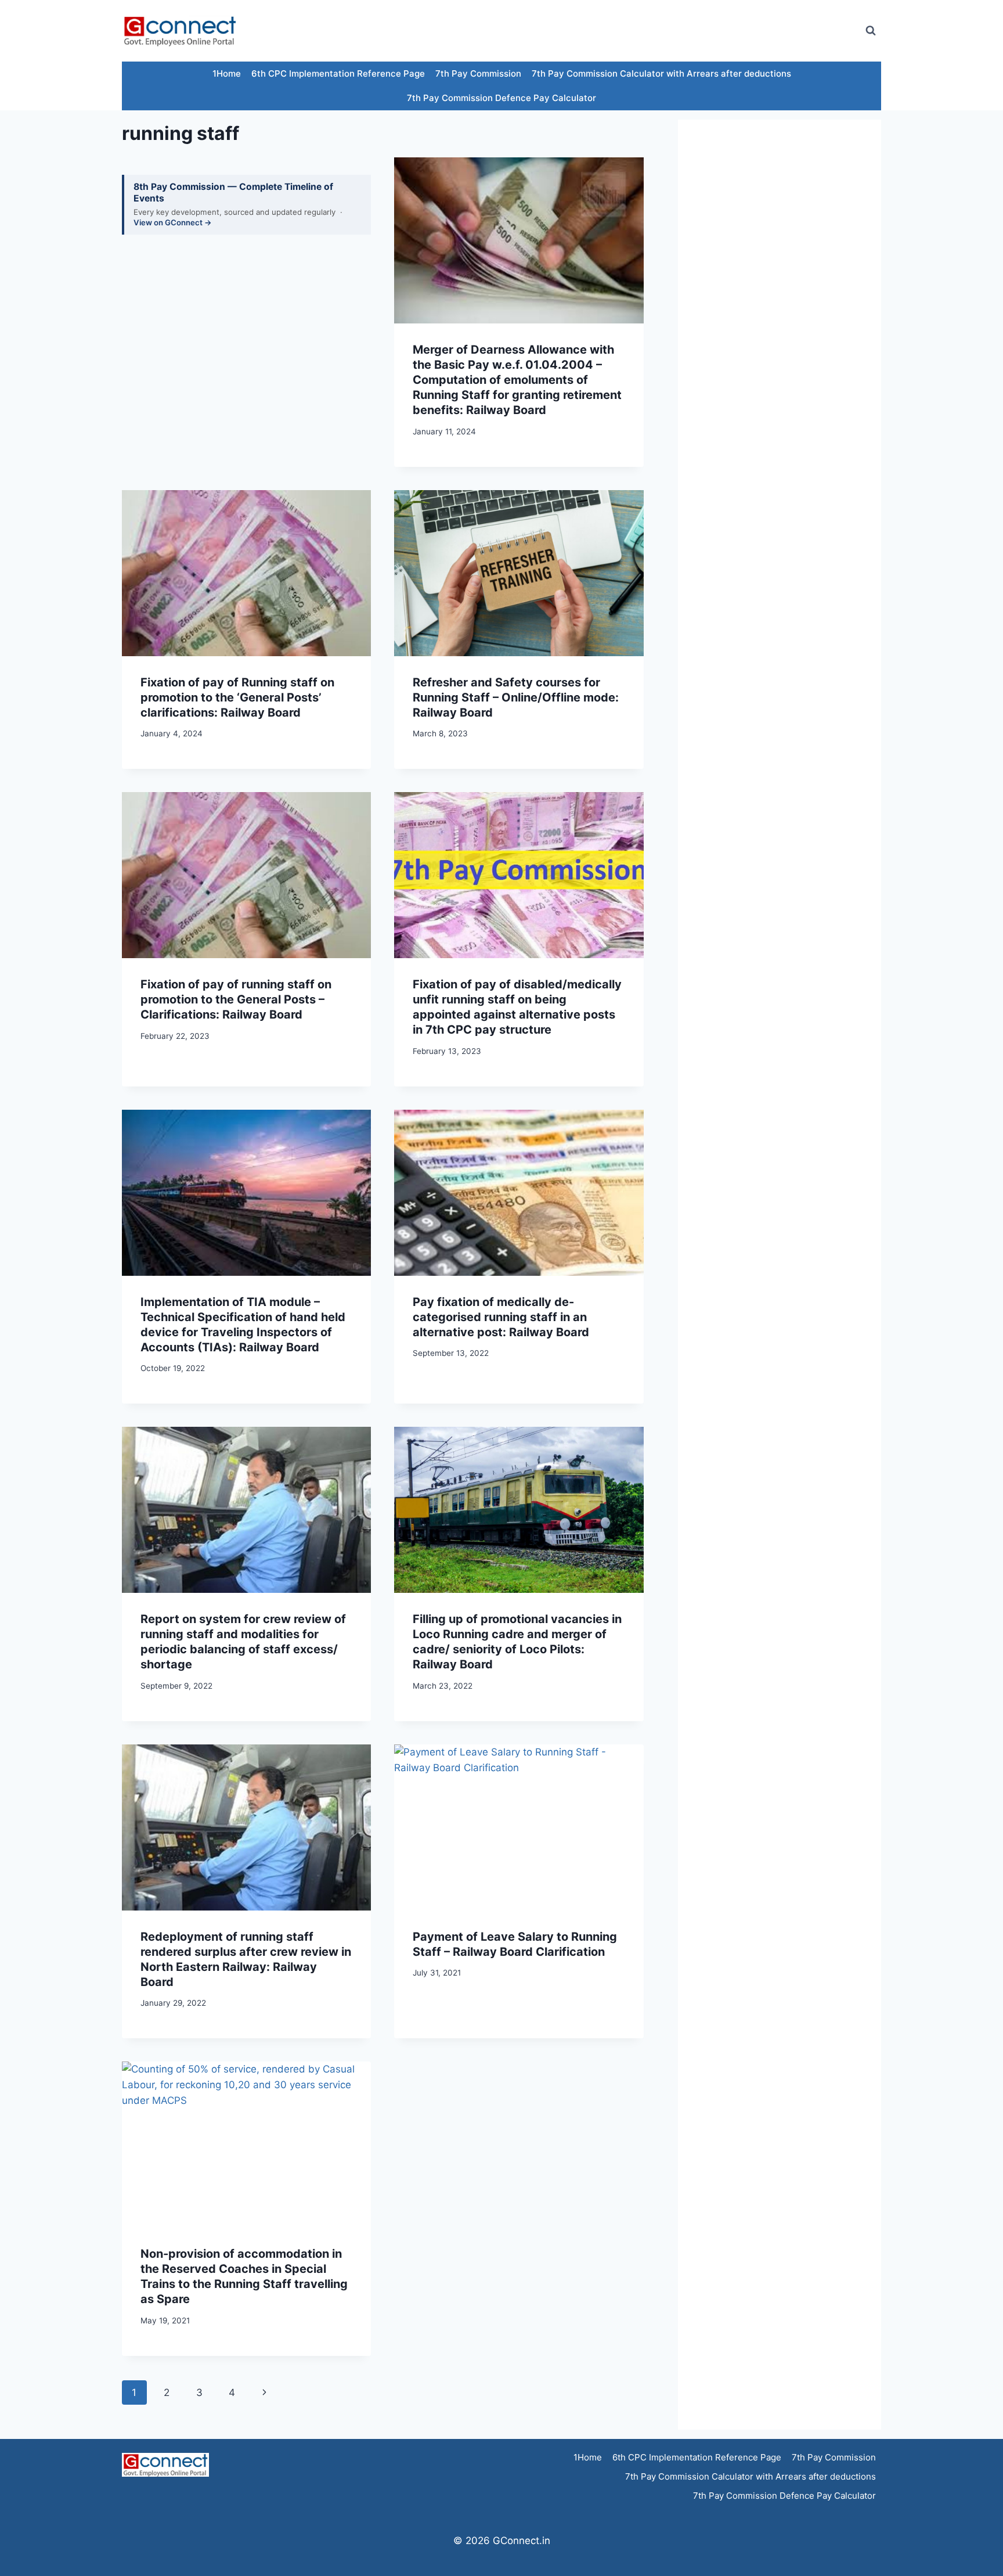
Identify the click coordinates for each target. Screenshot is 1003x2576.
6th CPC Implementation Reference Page (338, 73)
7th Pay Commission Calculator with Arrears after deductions (661, 73)
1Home (227, 73)
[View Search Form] (871, 31)
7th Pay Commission (478, 73)
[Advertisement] (643, 31)
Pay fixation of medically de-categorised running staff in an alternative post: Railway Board (501, 1317)
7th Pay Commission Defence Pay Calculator (501, 98)
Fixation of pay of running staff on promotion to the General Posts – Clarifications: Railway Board (236, 999)
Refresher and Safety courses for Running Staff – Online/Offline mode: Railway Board (516, 697)
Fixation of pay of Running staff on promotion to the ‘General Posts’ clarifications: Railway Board (237, 697)
